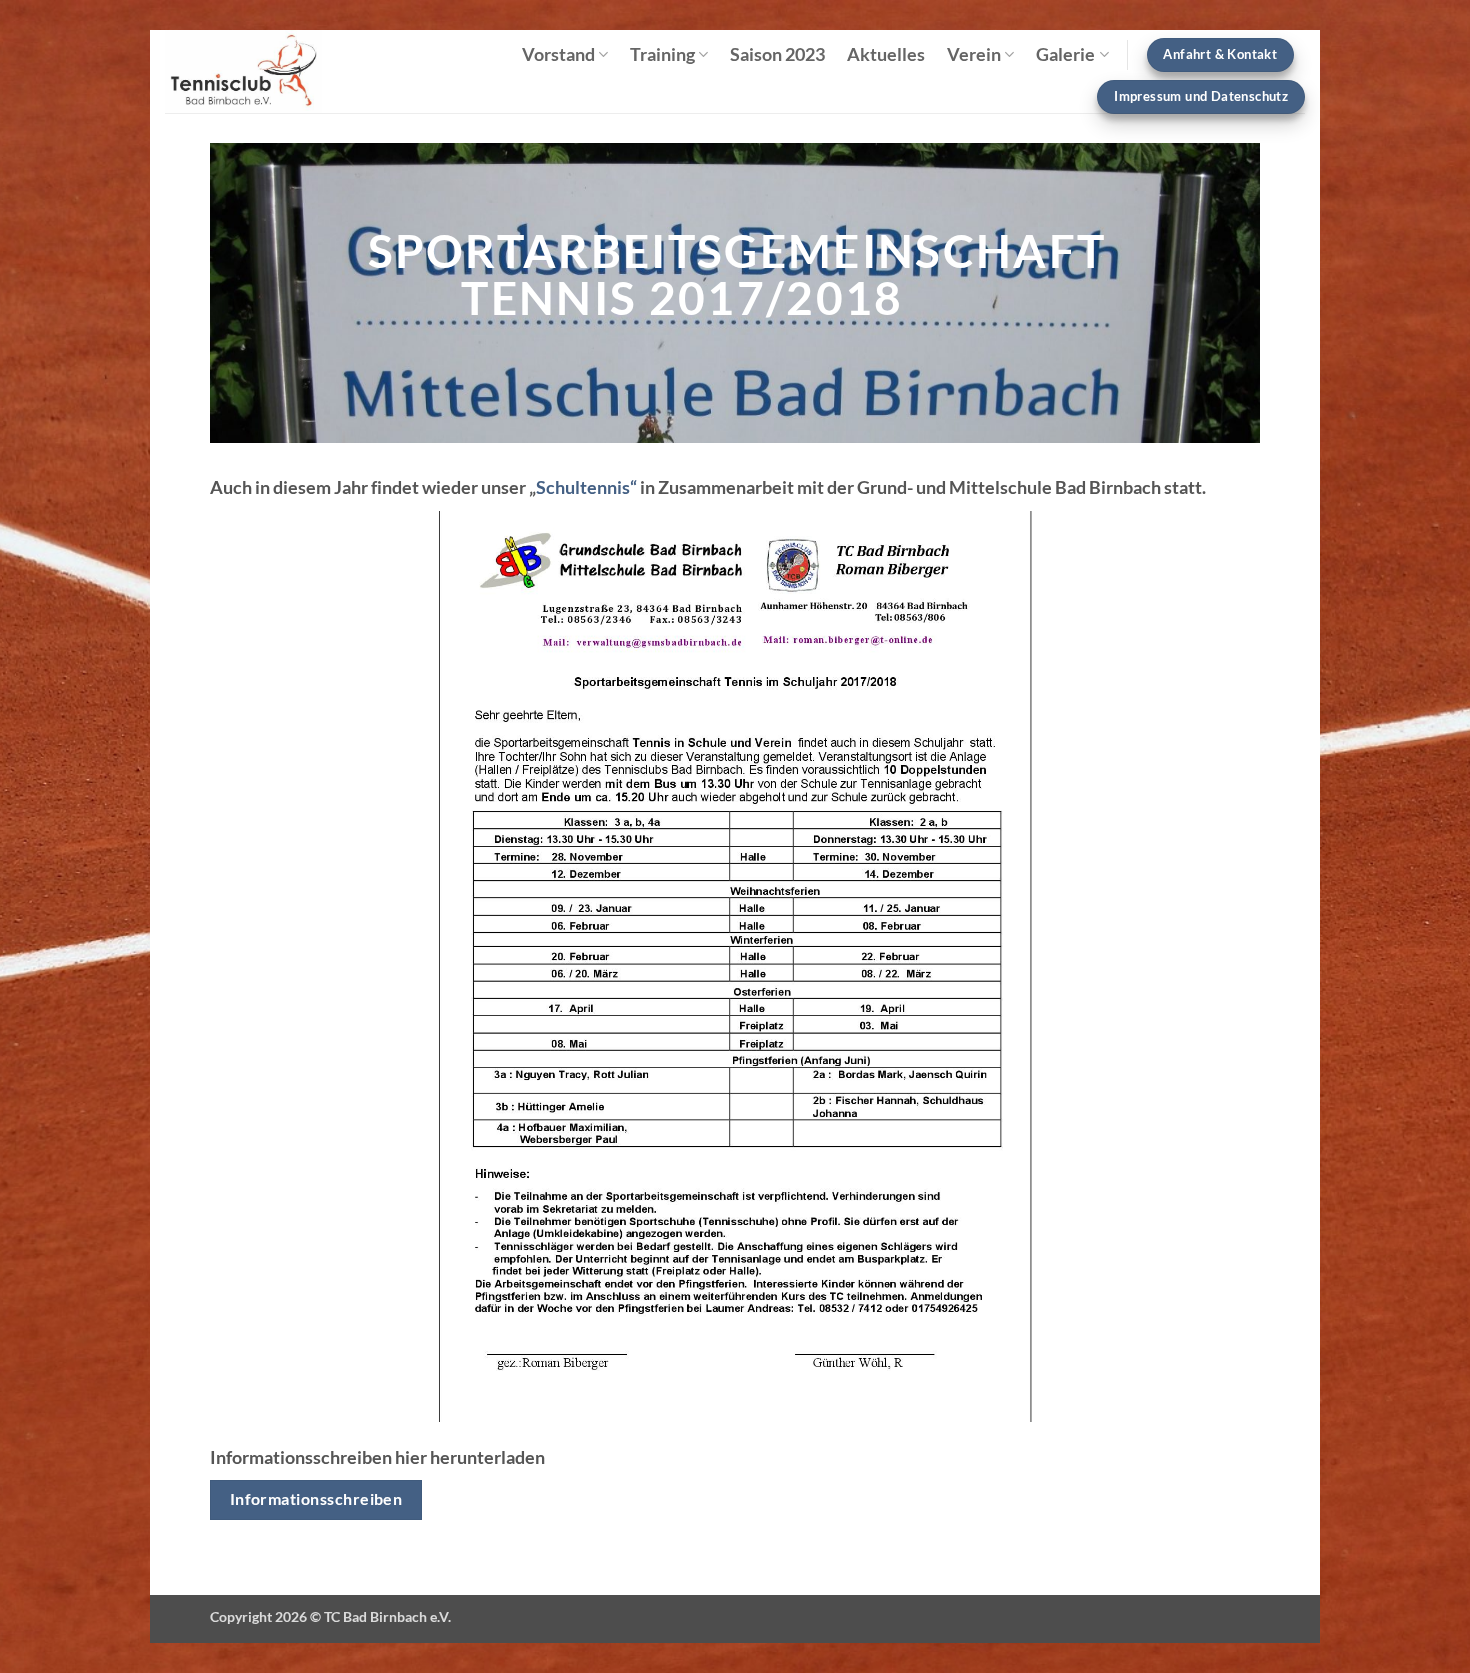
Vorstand (558, 54)
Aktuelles (886, 54)
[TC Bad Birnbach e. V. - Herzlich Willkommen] (257, 71)
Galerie (1065, 54)
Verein (974, 54)
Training (662, 54)
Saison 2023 (777, 54)
